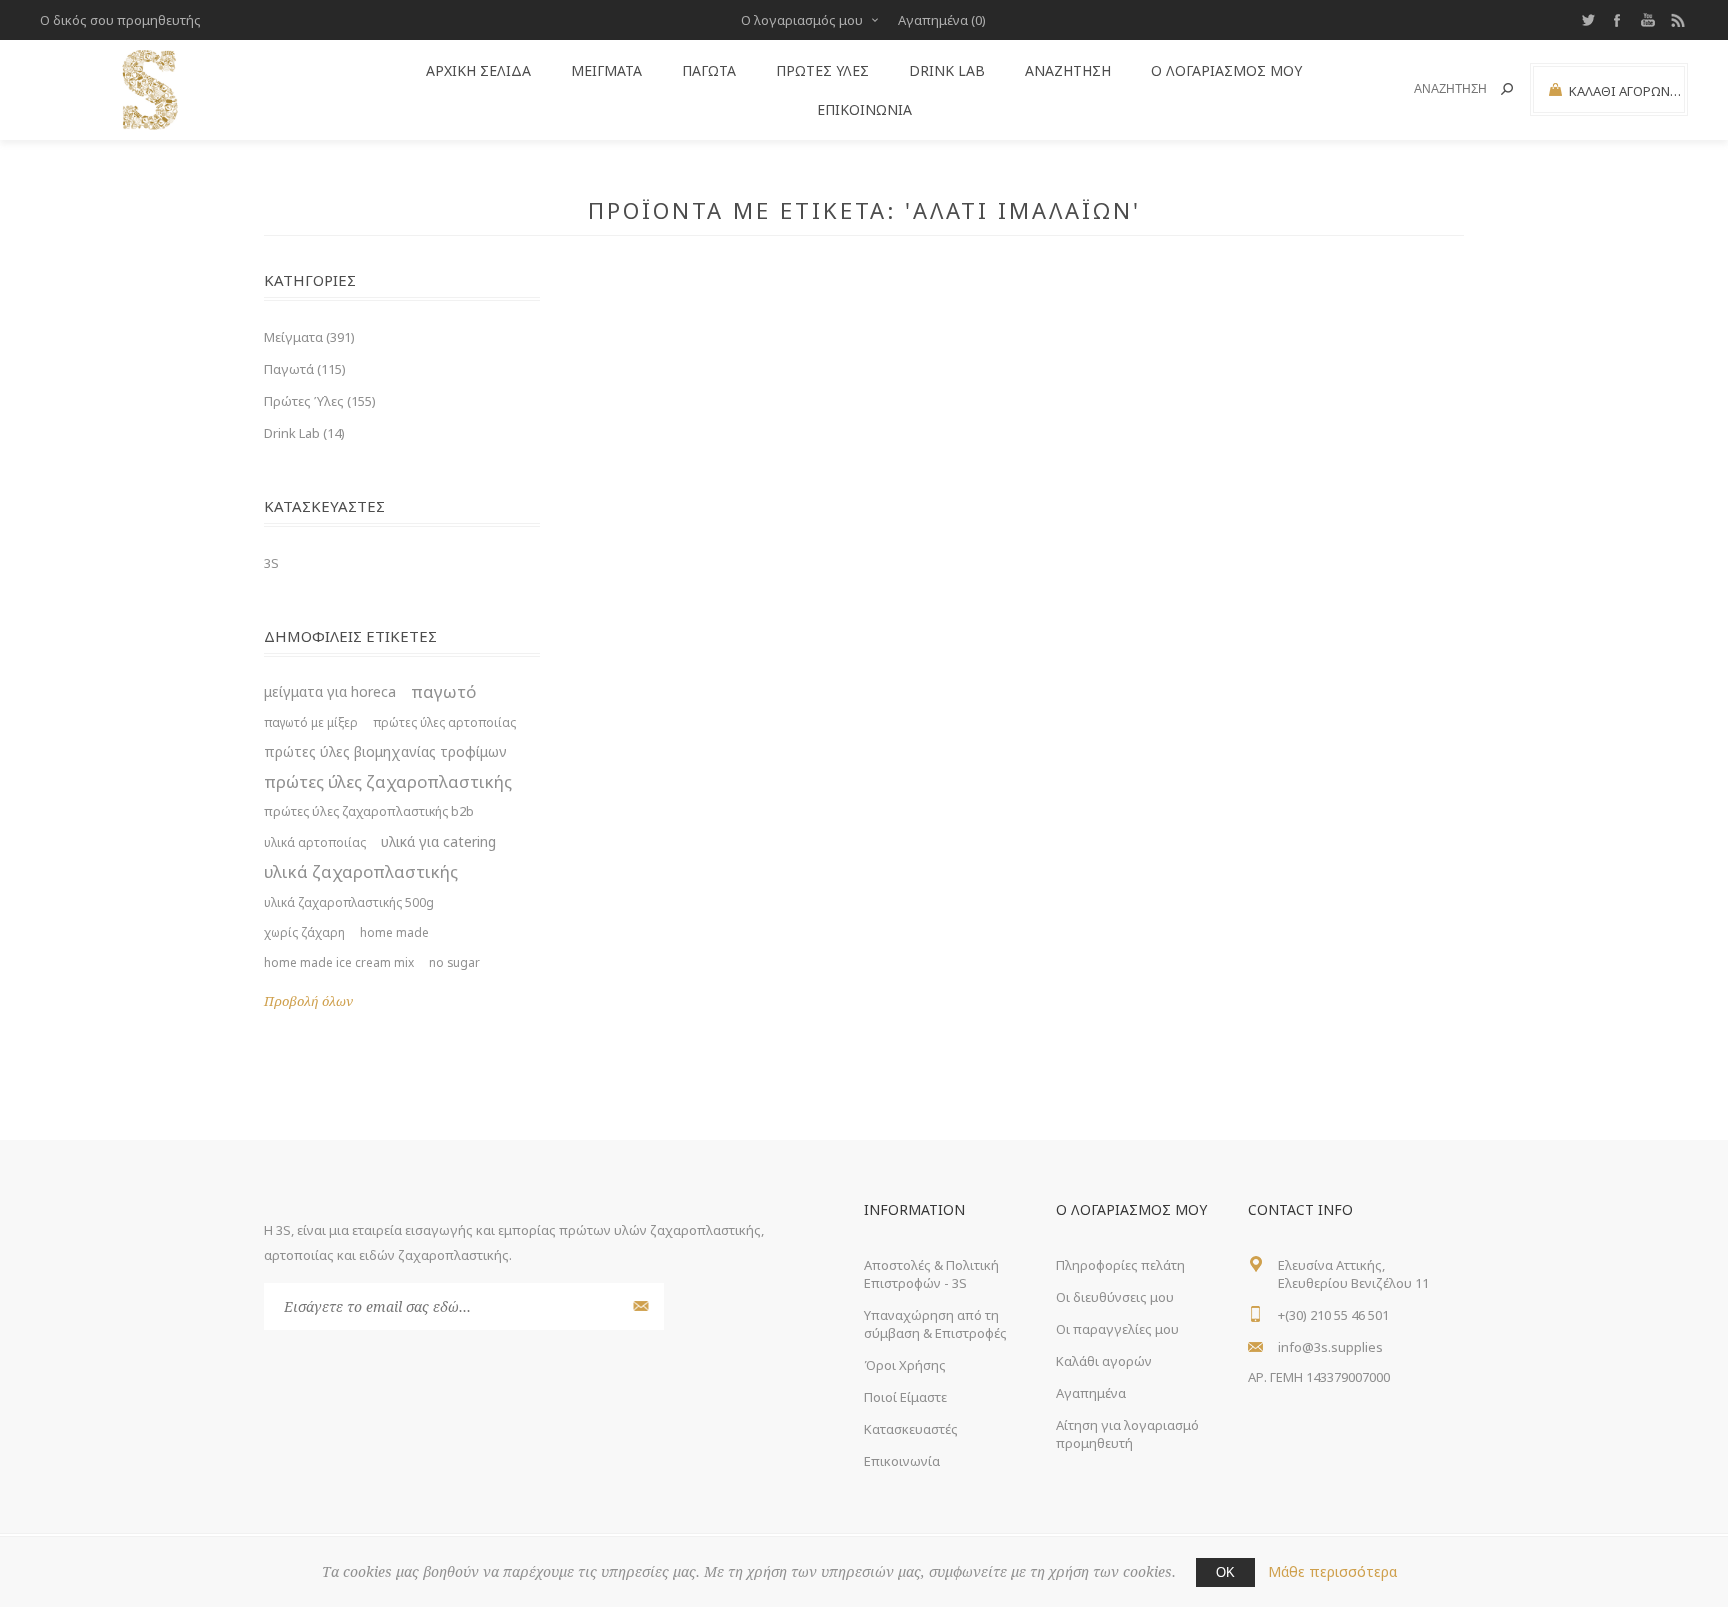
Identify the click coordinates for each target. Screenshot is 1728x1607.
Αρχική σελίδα (478, 70)
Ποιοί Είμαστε (905, 1397)
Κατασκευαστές (911, 1429)
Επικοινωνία (864, 109)
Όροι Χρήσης (905, 1365)
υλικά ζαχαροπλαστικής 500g (349, 902)
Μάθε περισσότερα (1332, 1571)
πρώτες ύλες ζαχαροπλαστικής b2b (369, 811)
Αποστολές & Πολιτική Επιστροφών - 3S (931, 1274)
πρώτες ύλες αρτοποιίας (444, 722)
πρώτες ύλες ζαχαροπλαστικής (388, 781)
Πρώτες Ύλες (822, 70)
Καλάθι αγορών (1104, 1361)
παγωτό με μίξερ (311, 722)
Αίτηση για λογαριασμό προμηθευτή (1127, 1434)
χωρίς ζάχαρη (304, 932)
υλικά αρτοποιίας (315, 842)
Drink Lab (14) (304, 433)
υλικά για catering (438, 841)
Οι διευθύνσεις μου (1115, 1297)
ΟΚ (1225, 1572)
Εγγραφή (638, 1306)
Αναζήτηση (1507, 89)
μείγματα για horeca (330, 691)
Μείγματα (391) (309, 337)
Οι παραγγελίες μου (1117, 1329)
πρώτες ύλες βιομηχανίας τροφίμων (385, 751)
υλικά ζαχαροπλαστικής (361, 871)
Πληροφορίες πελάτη (1120, 1265)
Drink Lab (947, 70)
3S (271, 563)
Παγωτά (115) (305, 369)
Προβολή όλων (308, 1001)
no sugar (454, 962)
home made (394, 932)
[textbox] (1439, 89)
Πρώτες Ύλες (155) (320, 401)
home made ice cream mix (339, 962)
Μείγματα (606, 70)
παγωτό (443, 691)
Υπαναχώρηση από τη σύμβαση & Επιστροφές (935, 1324)
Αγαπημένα (1091, 1393)
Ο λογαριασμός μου (802, 20)
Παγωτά (709, 70)
